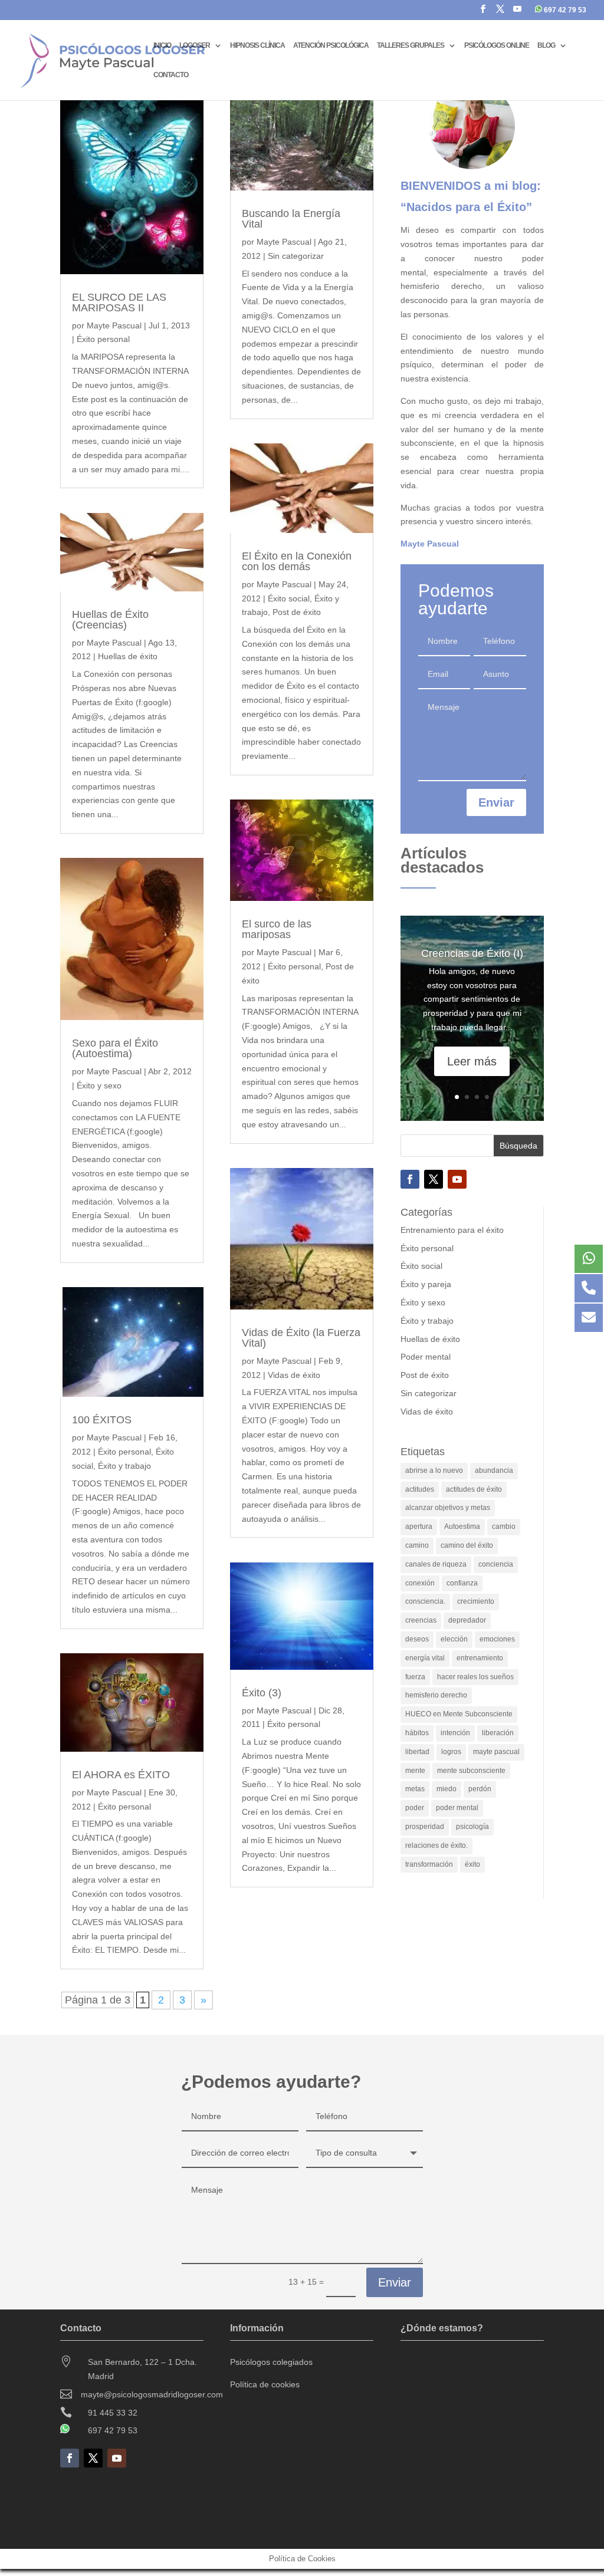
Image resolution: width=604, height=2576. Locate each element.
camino (417, 1545)
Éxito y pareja (426, 1284)
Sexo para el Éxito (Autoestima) (115, 1048)
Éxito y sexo (99, 1085)
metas (415, 1789)
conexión (420, 1583)
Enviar (496, 802)
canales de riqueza (436, 1564)
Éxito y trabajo (124, 1466)
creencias (421, 1620)
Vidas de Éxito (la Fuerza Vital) (301, 1338)
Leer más (472, 1061)
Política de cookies (265, 2384)
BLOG (546, 45)
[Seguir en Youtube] (457, 1179)
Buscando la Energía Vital (291, 219)
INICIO (162, 45)
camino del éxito (467, 1545)
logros (451, 1752)
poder (415, 1808)
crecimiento (476, 1601)
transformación (429, 1864)
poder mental (457, 1808)
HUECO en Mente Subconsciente (459, 1714)
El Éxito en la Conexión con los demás (297, 561)
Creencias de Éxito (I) (472, 953)
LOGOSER (195, 45)
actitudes (420, 1489)
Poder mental (426, 1357)
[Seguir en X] (434, 1179)
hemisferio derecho (436, 1695)
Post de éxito (297, 612)
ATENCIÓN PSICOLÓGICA (331, 45)
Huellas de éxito (128, 656)
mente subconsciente (471, 1771)
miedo (447, 1789)
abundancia (494, 1470)
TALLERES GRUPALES (411, 45)
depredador (467, 1620)
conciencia (496, 1564)
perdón (480, 1789)
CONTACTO (171, 75)
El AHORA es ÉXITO (121, 1775)
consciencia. (425, 1601)
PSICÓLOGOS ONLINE (497, 45)
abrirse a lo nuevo (434, 1470)
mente (415, 1771)
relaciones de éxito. (436, 1845)
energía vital (425, 1658)
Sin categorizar (296, 256)
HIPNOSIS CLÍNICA (257, 45)
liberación (498, 1733)
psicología (472, 1827)
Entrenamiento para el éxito (452, 1230)
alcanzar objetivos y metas (448, 1508)
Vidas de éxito (294, 1375)
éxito (472, 1864)
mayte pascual (496, 1752)
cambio (504, 1526)
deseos (417, 1639)
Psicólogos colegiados (271, 2362)
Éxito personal (103, 339)
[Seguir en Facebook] (410, 1179)
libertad (417, 1752)
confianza (462, 1583)
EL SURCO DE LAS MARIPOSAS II (119, 302)
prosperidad (425, 1827)
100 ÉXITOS (102, 1420)
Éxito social (289, 598)
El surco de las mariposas (277, 929)
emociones (497, 1639)
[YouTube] (517, 12)
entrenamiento (480, 1658)
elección (454, 1639)
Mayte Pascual (114, 325)
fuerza (415, 1677)
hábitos (417, 1733)
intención (455, 1733)
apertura (419, 1526)
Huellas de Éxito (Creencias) (110, 620)
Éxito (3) (262, 1693)
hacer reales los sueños (475, 1677)
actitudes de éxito (474, 1489)
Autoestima (462, 1526)
